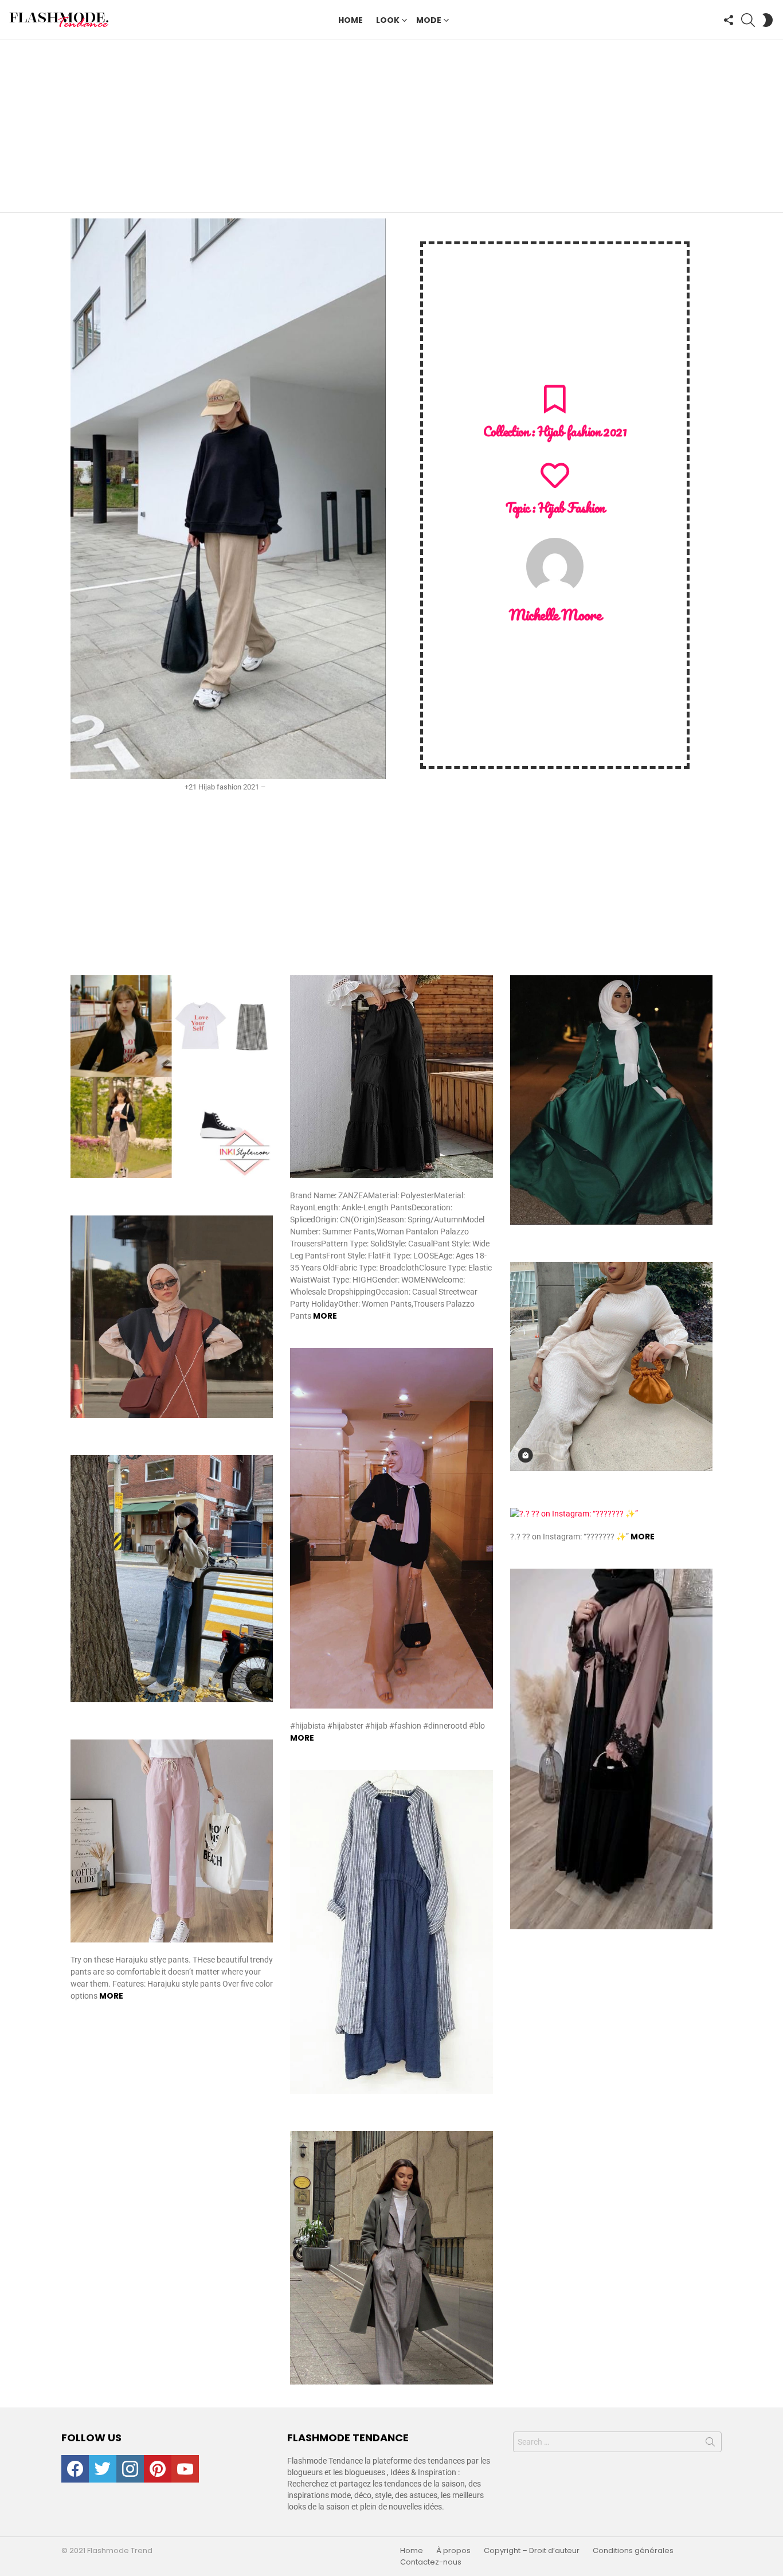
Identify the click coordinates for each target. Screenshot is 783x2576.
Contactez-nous (431, 2562)
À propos (453, 2551)
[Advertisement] (391, 126)
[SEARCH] (748, 20)
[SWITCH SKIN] (768, 20)
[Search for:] (617, 2442)
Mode (429, 20)
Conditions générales (633, 2551)
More (325, 1316)
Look (388, 20)
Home (351, 20)
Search (710, 2444)
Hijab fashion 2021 (582, 431)
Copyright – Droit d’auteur (532, 2551)
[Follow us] (729, 20)
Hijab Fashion (571, 508)
